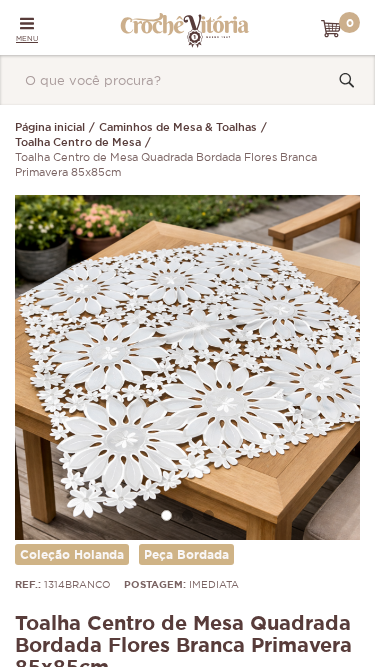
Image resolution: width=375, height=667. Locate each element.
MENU (27, 38)
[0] (331, 29)
